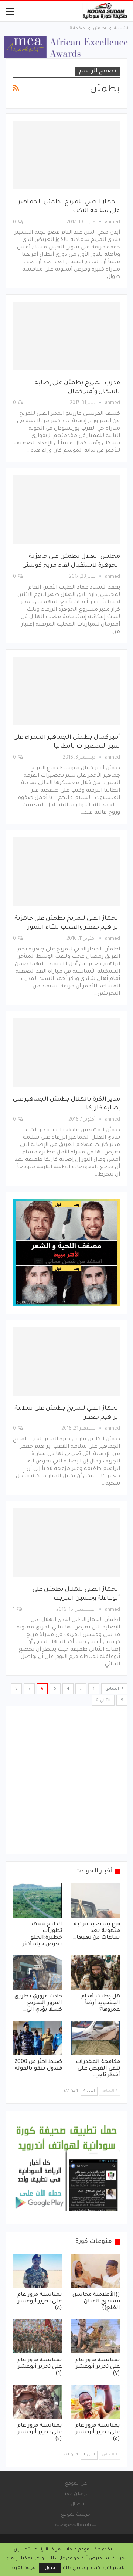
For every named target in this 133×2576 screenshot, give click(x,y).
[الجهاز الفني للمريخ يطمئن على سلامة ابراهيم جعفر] (66, 1362)
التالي (105, 1701)
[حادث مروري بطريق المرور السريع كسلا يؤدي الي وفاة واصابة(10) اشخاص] (37, 1972)
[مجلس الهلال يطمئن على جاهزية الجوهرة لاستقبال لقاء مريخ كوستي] (66, 510)
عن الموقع (76, 2484)
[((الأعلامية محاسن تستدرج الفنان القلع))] (96, 2271)
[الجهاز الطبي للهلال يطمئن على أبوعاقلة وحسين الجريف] (66, 1543)
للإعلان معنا (76, 2494)
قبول (50, 2568)
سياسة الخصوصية (76, 2525)
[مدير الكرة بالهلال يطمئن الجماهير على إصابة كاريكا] (66, 1053)
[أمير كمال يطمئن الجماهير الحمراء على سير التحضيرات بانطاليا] (66, 691)
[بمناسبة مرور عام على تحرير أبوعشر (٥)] (96, 2402)
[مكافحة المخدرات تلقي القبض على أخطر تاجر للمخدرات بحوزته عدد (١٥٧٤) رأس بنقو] (96, 2038)
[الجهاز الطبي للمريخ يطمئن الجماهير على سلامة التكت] (66, 155)
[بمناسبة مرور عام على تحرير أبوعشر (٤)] (37, 2402)
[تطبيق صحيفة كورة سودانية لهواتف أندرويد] (66, 2168)
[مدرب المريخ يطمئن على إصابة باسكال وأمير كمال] (66, 336)
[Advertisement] (66, 1780)
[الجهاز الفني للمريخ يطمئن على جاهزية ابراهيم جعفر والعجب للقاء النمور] (66, 872)
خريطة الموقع (76, 2515)
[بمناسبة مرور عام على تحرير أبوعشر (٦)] (37, 2336)
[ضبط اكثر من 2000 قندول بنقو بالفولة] (37, 2038)
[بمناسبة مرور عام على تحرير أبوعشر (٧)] (96, 2336)
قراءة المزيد (23, 2568)
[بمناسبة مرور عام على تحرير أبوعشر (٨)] (37, 2271)
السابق (113, 1689)
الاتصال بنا (76, 2505)
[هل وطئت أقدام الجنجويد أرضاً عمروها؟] (96, 1972)
